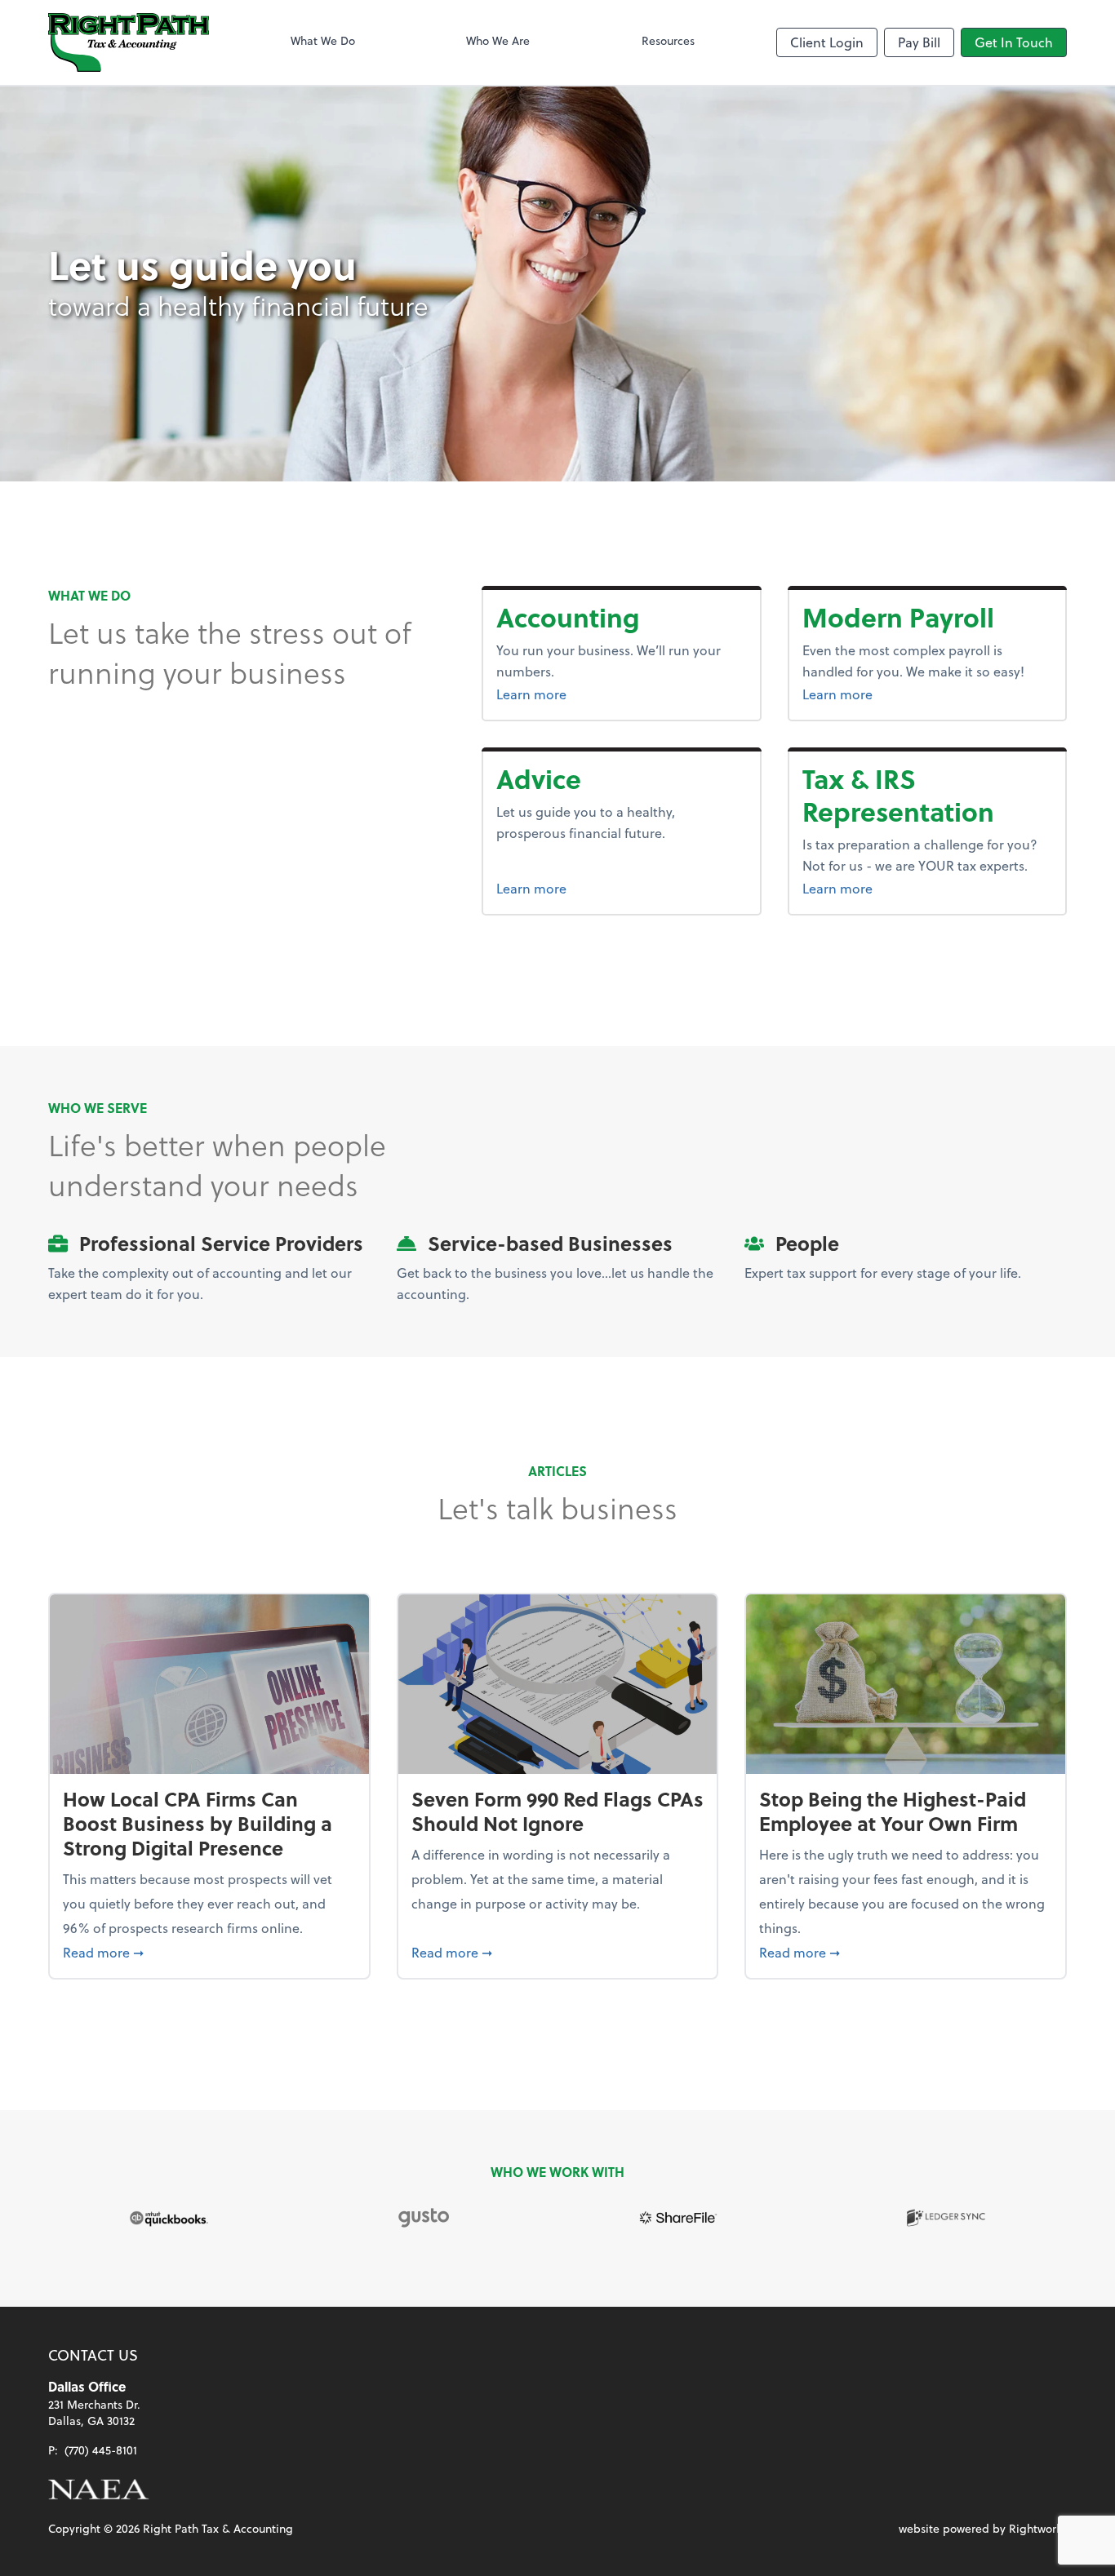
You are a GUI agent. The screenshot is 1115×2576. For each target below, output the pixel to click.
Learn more (593, 694)
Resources (668, 40)
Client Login (827, 42)
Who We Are (498, 40)
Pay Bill (919, 42)
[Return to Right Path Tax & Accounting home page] (129, 42)
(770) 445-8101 (101, 2450)
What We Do (323, 40)
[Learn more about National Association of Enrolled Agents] (99, 2490)
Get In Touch (1014, 42)
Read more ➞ (209, 1952)
